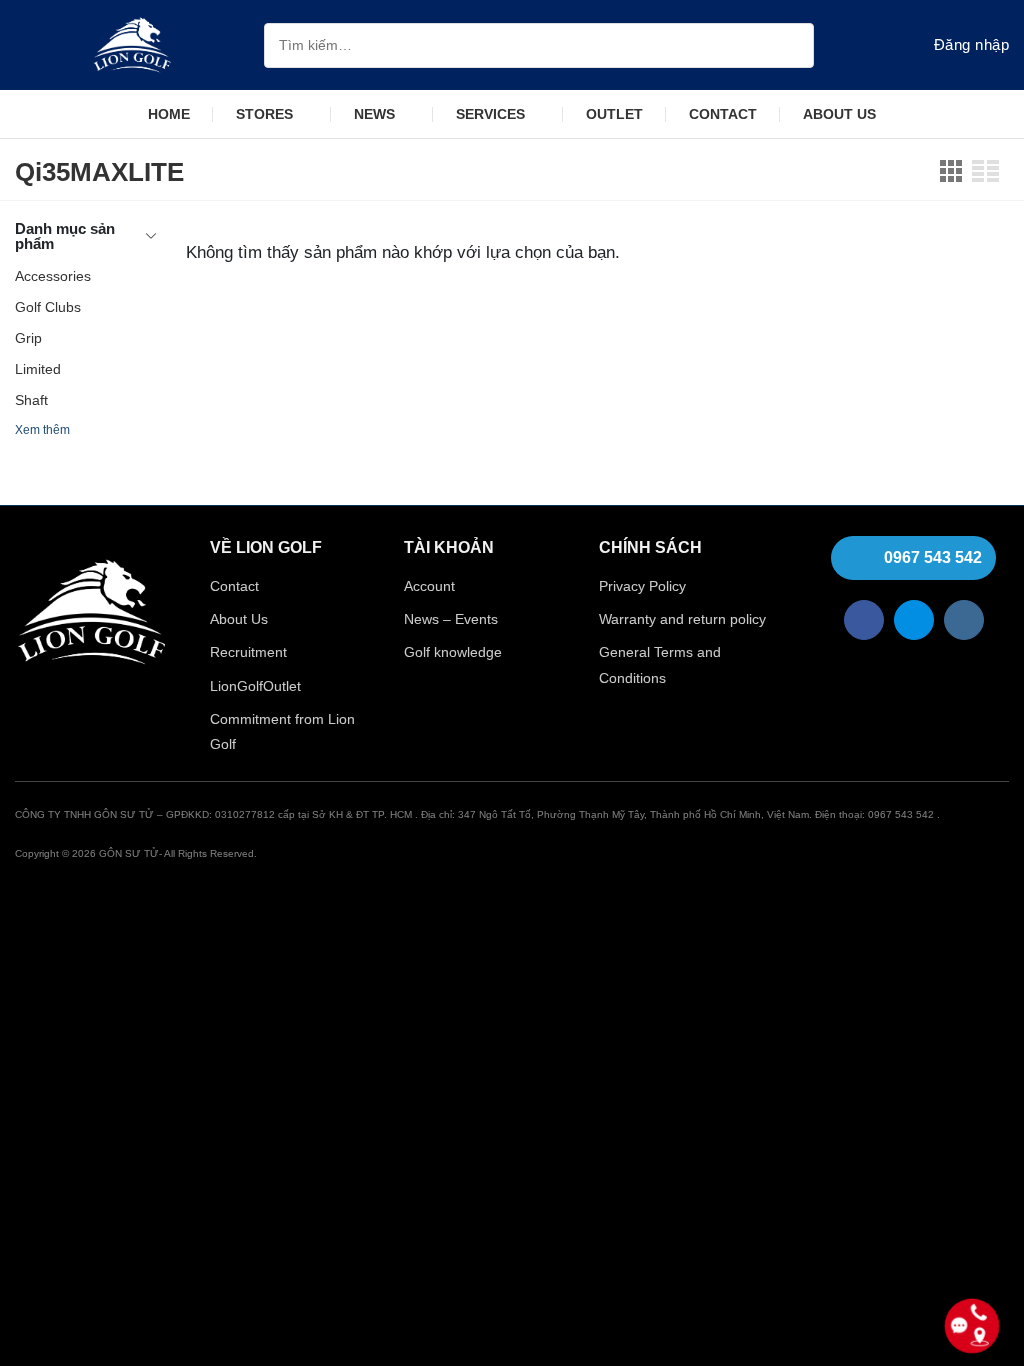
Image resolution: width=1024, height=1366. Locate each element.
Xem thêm (42, 430)
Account (429, 586)
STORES (264, 114)
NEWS (374, 114)
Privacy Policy (642, 586)
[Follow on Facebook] (864, 620)
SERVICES (490, 114)
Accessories (53, 276)
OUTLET (614, 114)
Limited (38, 369)
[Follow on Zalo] (914, 620)
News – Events (451, 619)
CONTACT (723, 114)
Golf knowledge (453, 652)
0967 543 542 (933, 557)
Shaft (31, 400)
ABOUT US (839, 114)
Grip (28, 338)
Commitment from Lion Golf (282, 731)
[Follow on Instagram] (964, 620)
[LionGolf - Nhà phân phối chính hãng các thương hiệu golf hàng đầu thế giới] (132, 45)
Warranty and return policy (682, 619)
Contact (234, 586)
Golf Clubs (48, 307)
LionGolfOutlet (255, 686)
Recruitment (248, 652)
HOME (169, 114)
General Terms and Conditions (660, 664)
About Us (239, 619)
